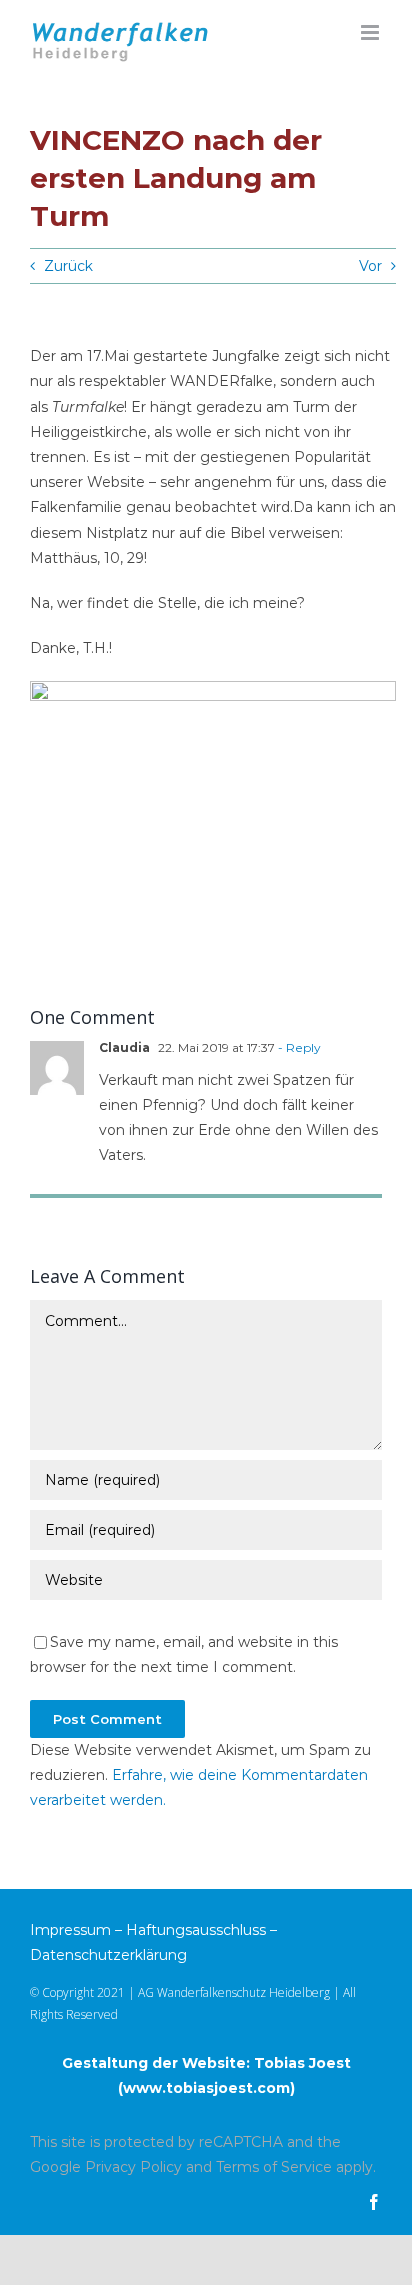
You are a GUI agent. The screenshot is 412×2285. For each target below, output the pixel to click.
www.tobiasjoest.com (206, 2088)
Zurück (68, 266)
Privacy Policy (133, 2167)
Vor (370, 266)
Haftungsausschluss (196, 1930)
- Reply (298, 1047)
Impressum (70, 1930)
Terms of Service (274, 2167)
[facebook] (374, 2202)
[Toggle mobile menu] (371, 32)
